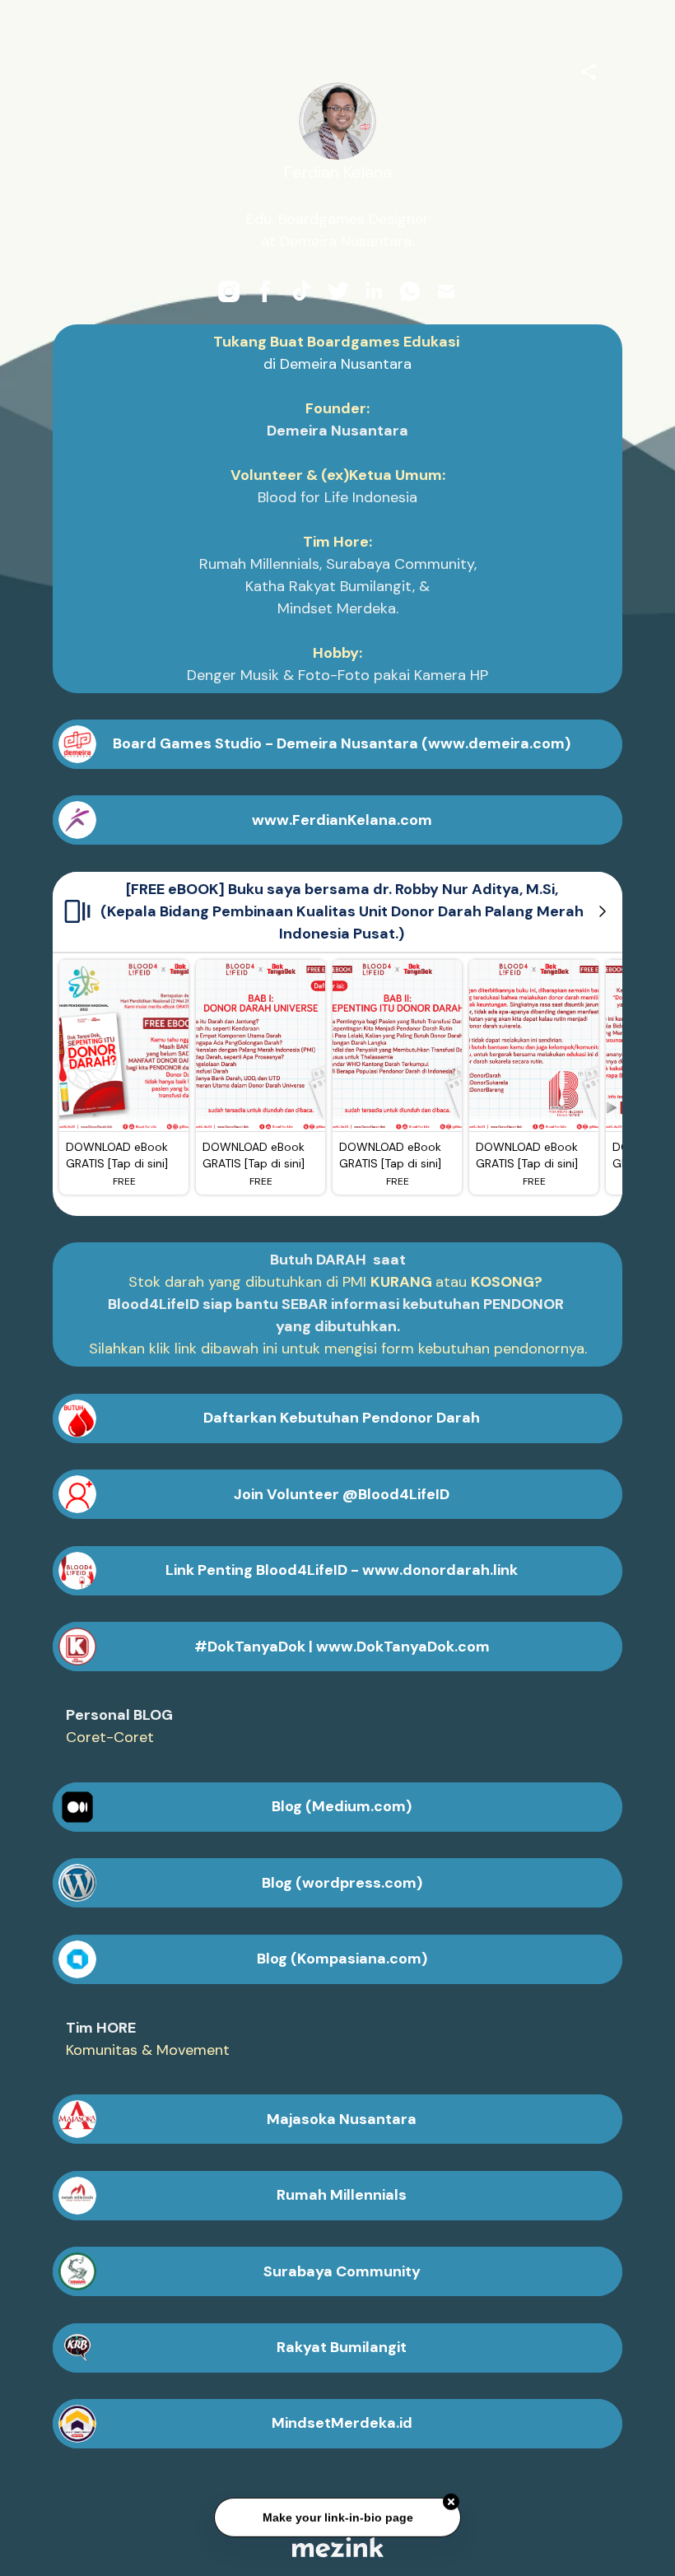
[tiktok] (301, 291)
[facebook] (265, 291)
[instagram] (229, 291)
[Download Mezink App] (338, 2547)
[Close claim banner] (451, 2499)
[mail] (446, 291)
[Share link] (589, 69)
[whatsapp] (410, 291)
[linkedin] (374, 291)
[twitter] (337, 291)
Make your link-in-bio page (337, 2515)
